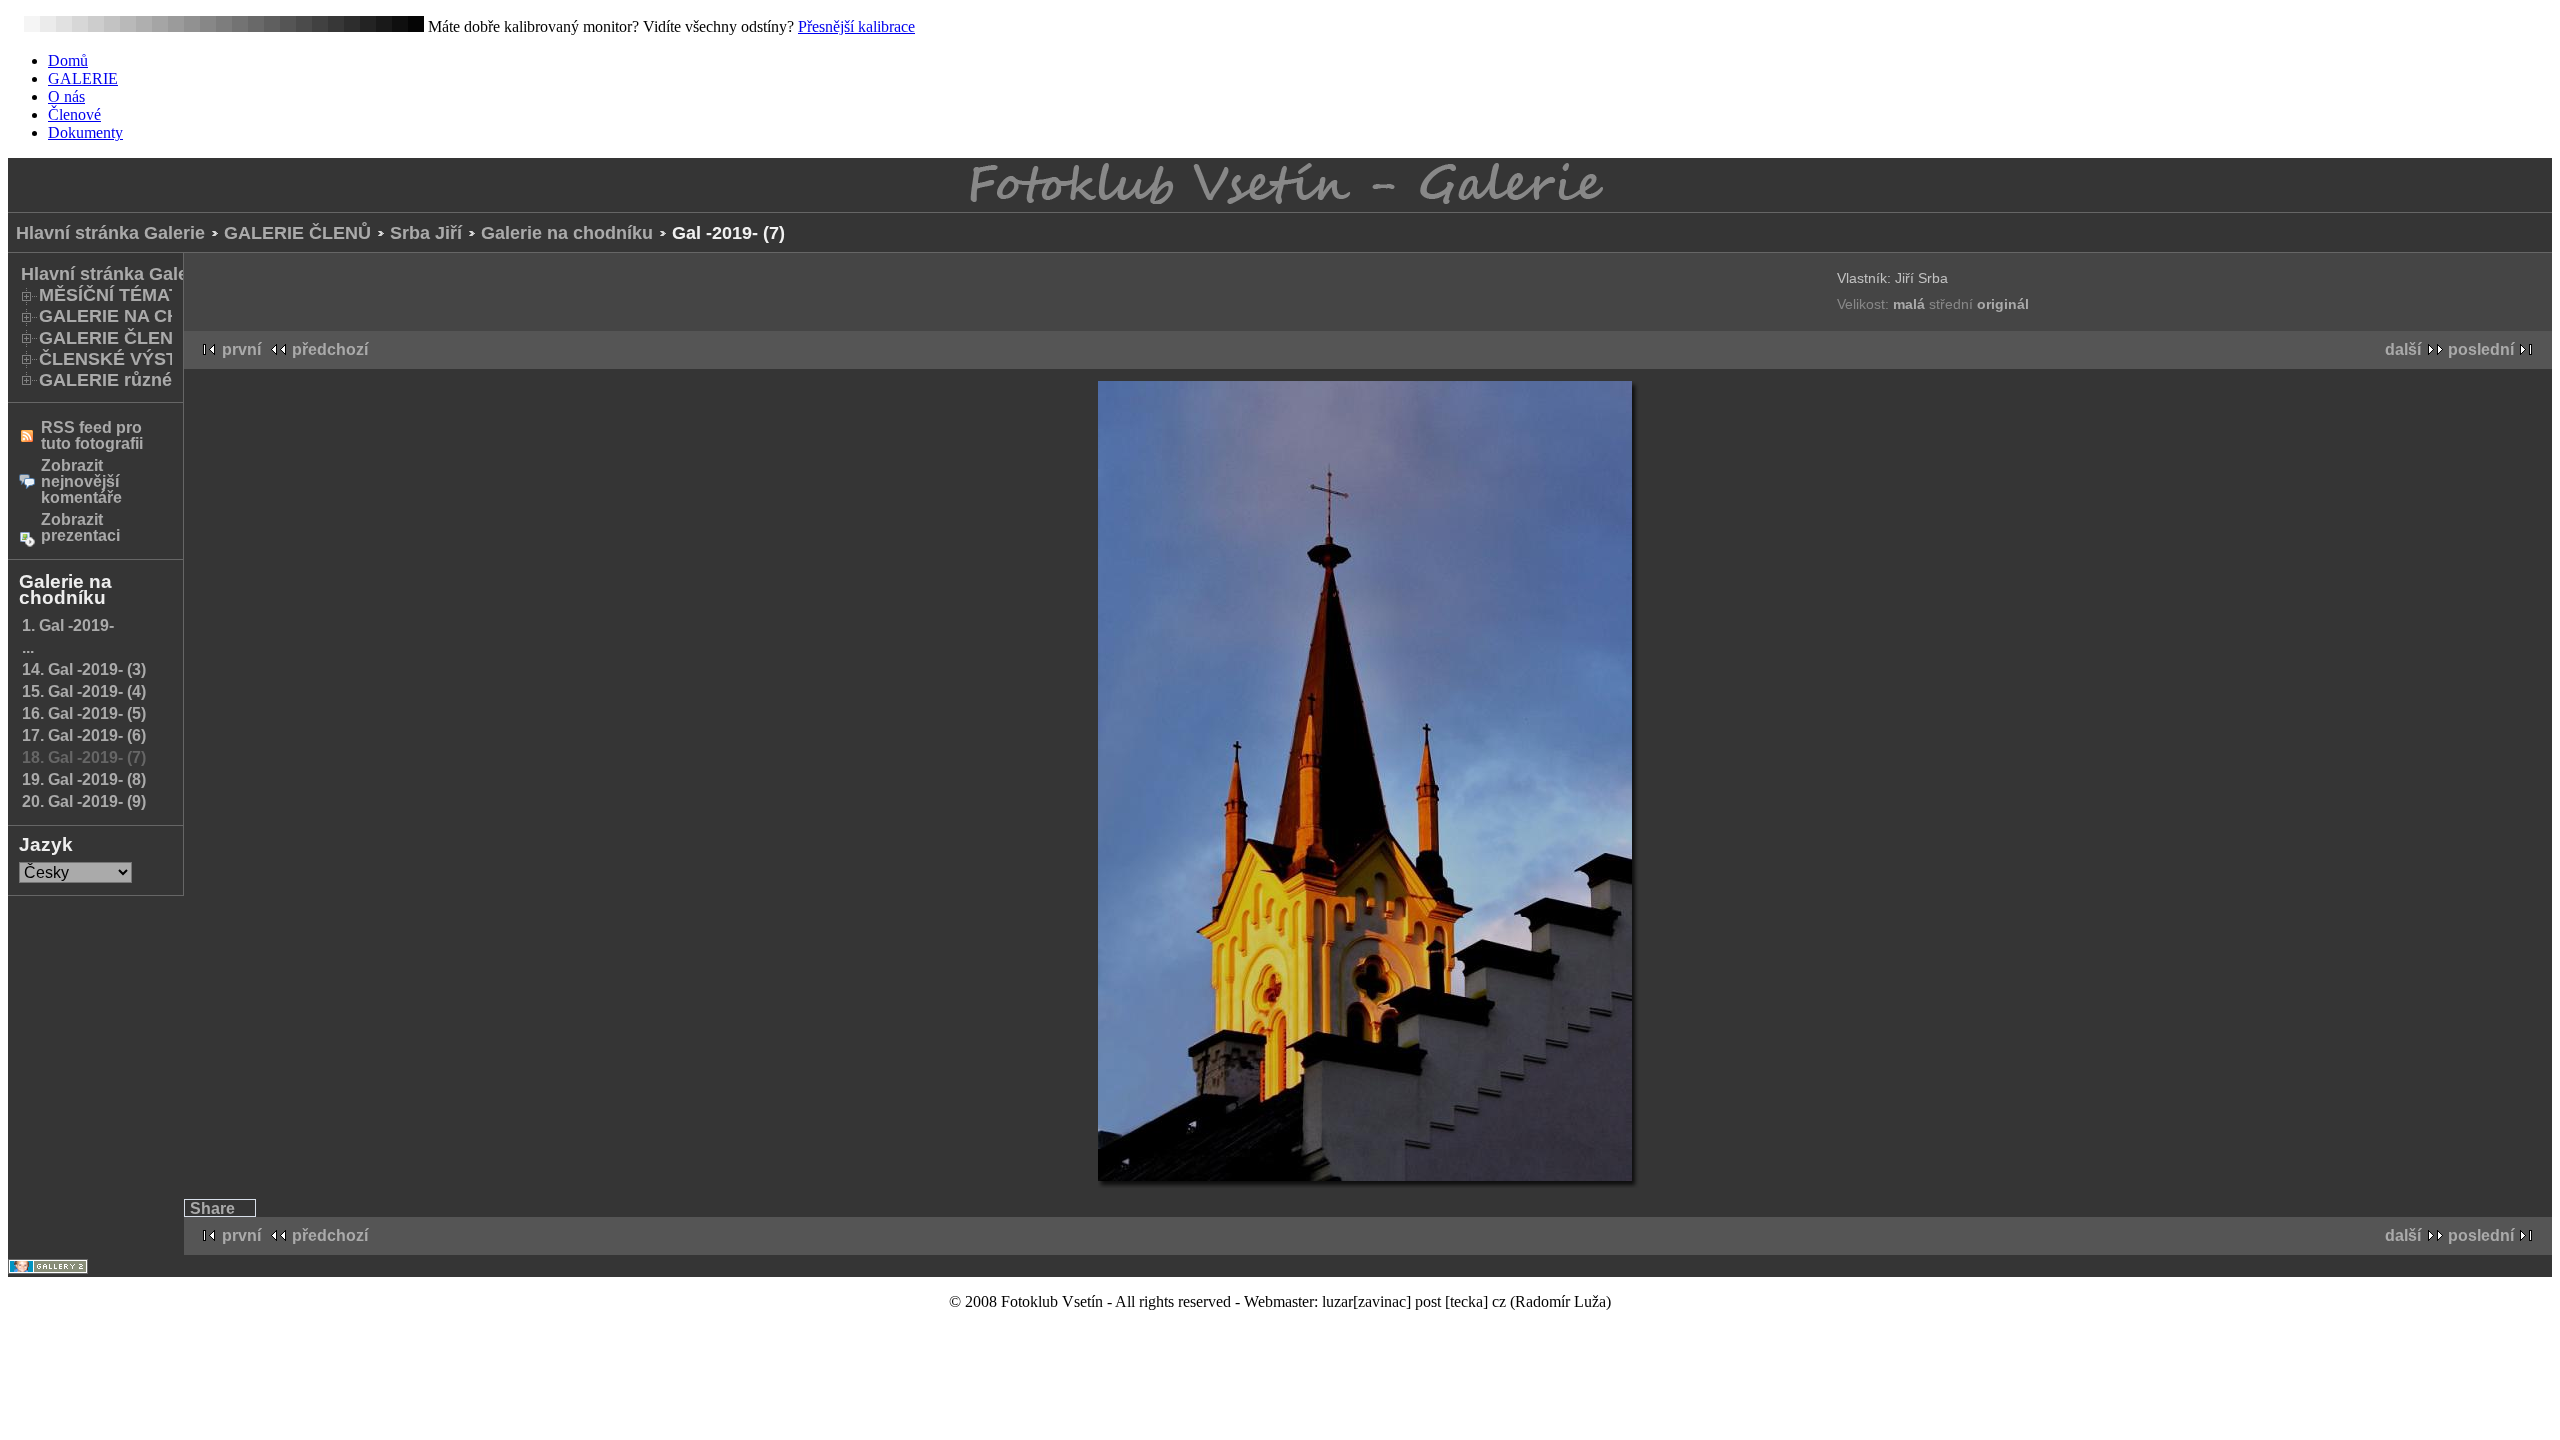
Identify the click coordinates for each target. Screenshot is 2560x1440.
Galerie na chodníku (567, 233)
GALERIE (83, 78)
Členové (74, 114)
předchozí (330, 349)
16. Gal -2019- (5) (84, 713)
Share (212, 1208)
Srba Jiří (426, 233)
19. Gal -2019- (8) (84, 779)
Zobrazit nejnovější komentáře (81, 481)
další (2403, 349)
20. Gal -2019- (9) (84, 801)
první (241, 349)
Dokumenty (85, 132)
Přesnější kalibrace (856, 26)
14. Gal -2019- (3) (84, 669)
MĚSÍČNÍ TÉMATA (115, 295)
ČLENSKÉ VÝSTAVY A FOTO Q (170, 359)
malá (1911, 304)
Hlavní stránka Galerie (110, 233)
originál (2003, 304)
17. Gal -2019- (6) (84, 735)
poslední (2481, 349)
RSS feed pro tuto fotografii (92, 435)
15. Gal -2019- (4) (84, 691)
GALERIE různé (105, 380)
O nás (66, 96)
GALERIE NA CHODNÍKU (145, 316)
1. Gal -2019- (68, 625)
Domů (68, 60)
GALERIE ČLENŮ (297, 233)
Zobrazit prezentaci (80, 527)
